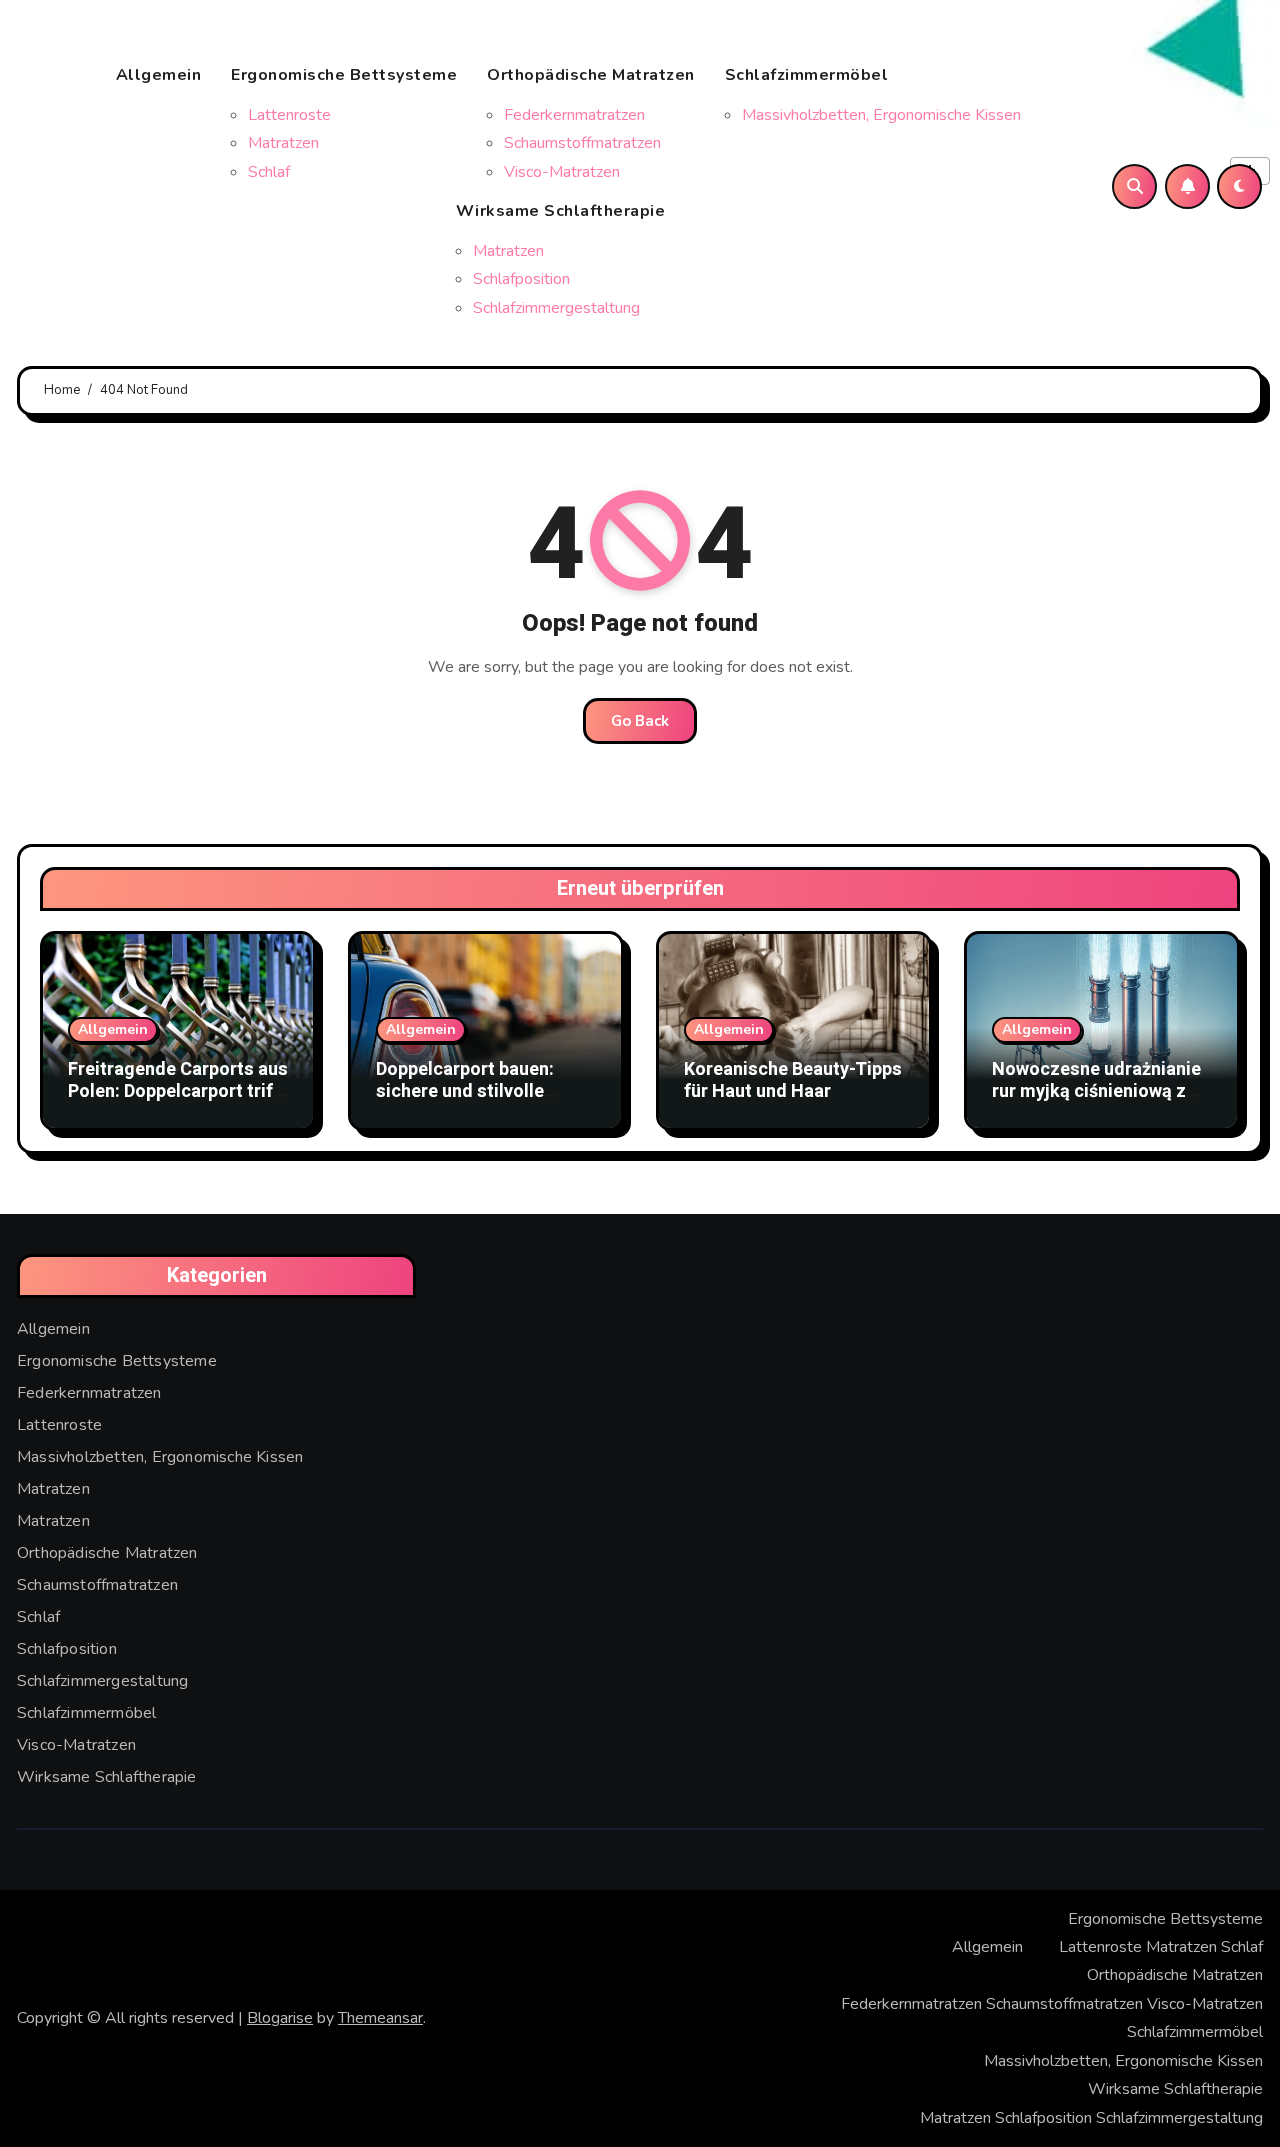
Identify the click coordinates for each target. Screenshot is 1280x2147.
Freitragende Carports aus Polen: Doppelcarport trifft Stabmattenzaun (178, 1091)
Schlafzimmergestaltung (556, 308)
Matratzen (283, 143)
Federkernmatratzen (574, 115)
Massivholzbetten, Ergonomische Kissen (881, 115)
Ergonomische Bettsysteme (344, 75)
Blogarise (280, 2018)
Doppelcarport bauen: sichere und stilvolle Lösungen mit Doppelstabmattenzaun (473, 1102)
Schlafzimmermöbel (807, 75)
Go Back (640, 721)
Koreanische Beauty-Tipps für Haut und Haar (793, 1080)
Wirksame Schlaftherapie (561, 211)
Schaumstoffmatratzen (582, 143)
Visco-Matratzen (562, 172)
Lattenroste (289, 115)
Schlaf (269, 172)
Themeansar (380, 2018)
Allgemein (159, 75)
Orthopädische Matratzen (591, 75)
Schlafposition (521, 279)
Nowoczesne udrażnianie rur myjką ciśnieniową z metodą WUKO (1096, 1091)
